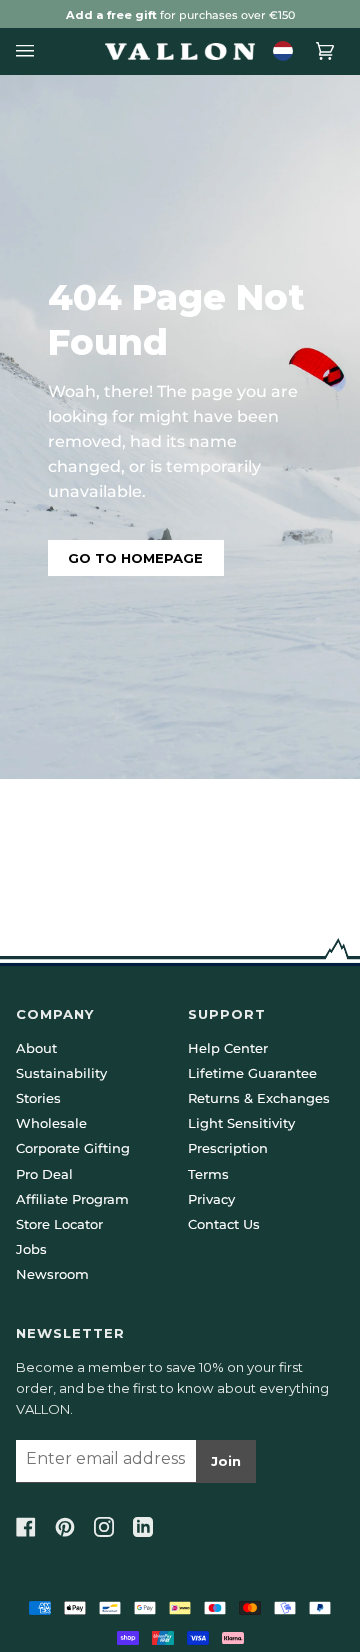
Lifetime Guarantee (252, 1073)
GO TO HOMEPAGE (135, 558)
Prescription (228, 1148)
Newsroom (52, 1274)
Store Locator (59, 1224)
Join (226, 1461)
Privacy (211, 1199)
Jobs (31, 1249)
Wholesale (51, 1123)
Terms (208, 1174)
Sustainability (61, 1073)
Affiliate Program (72, 1199)
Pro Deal (44, 1174)
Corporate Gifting (73, 1148)
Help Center (228, 1048)
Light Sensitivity (241, 1123)
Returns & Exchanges (259, 1098)
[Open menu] (31, 51)
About (36, 1048)
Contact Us (224, 1224)
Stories (38, 1098)
